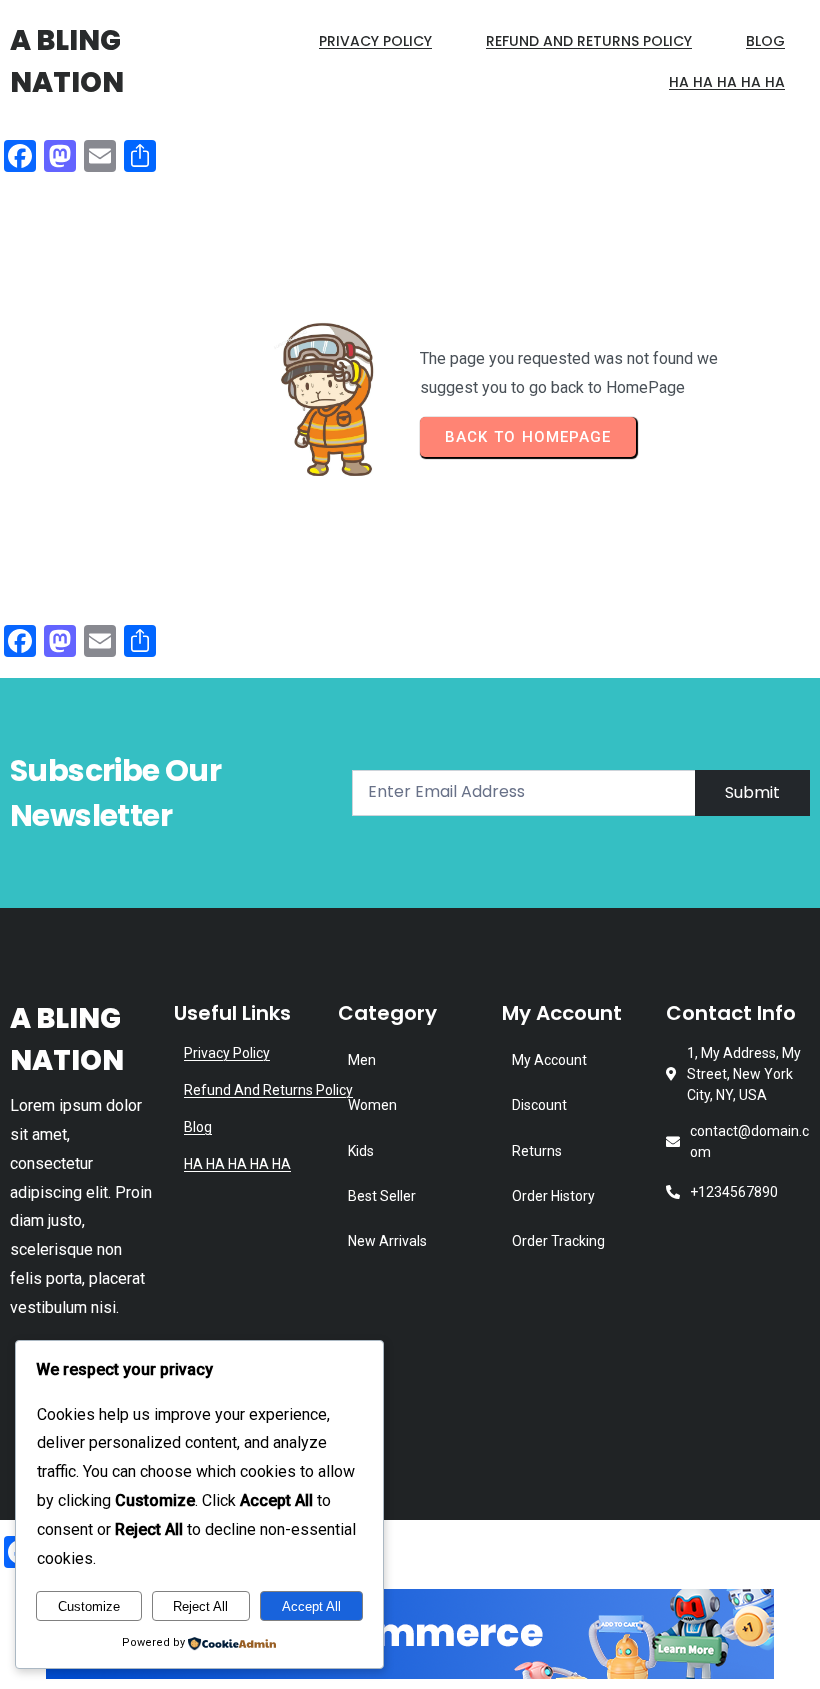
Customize (89, 1606)
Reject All (200, 1606)
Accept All (311, 1606)
